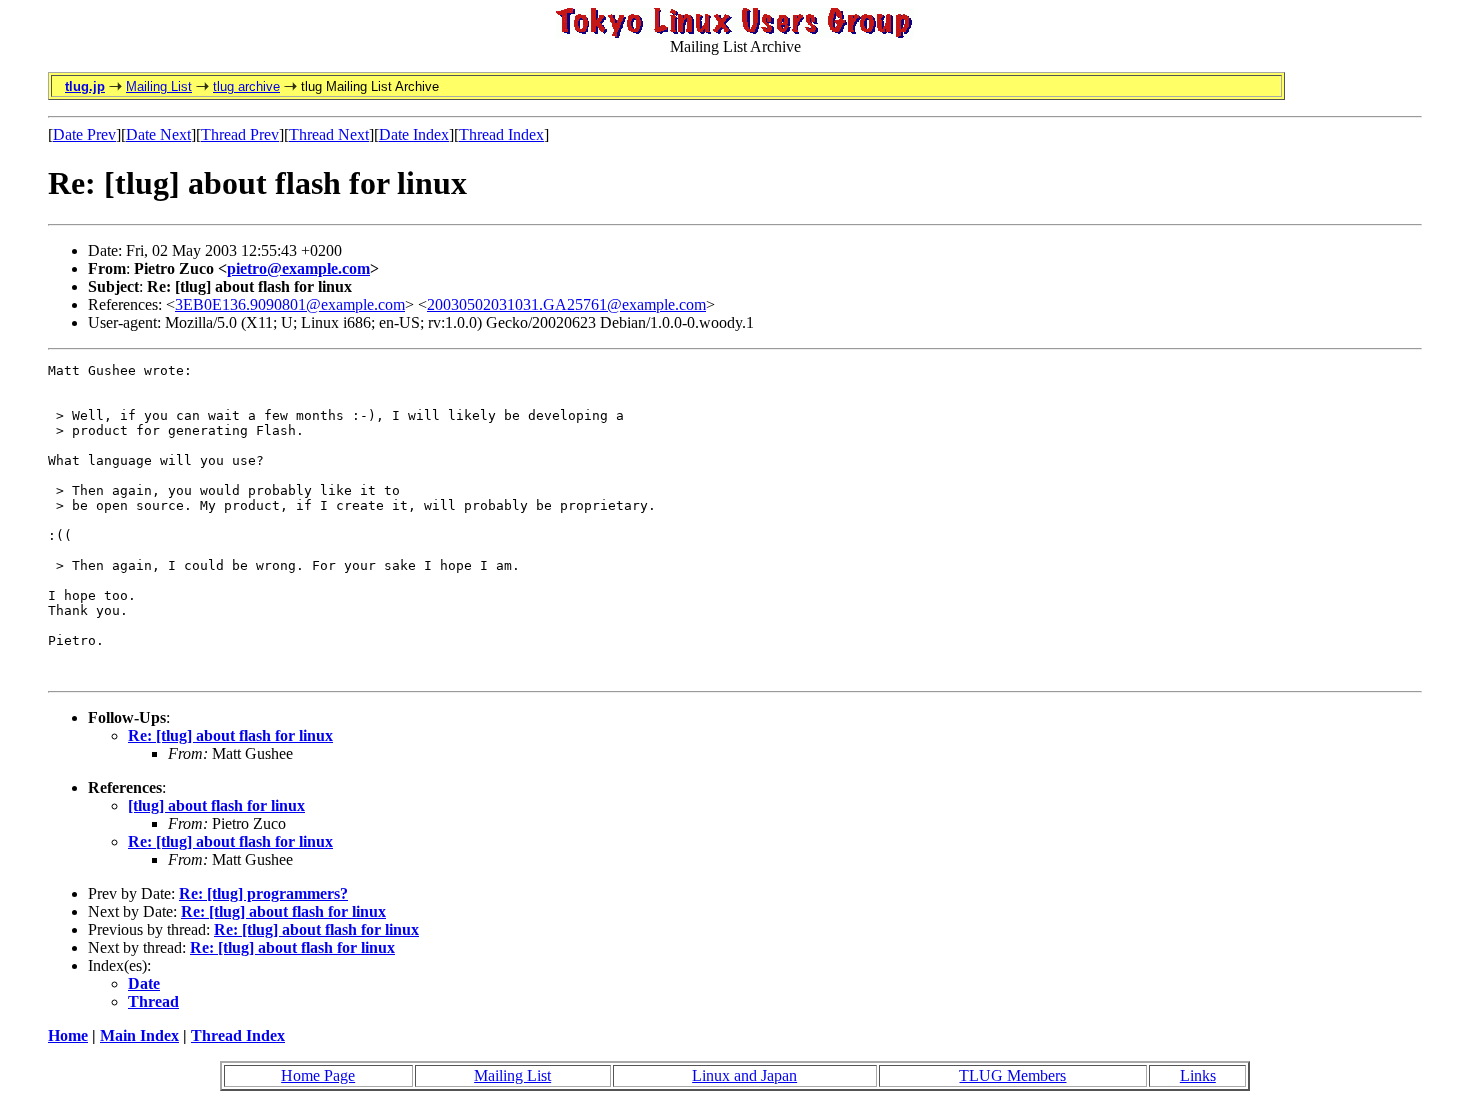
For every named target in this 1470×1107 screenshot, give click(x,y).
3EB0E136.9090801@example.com (290, 304)
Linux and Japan (744, 1075)
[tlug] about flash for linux (216, 805)
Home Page (318, 1075)
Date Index (414, 134)
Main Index (139, 1035)
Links (1198, 1075)
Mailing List (159, 86)
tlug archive (246, 86)
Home (68, 1035)
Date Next (158, 134)
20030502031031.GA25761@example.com (566, 304)
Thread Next (329, 134)
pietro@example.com (298, 268)
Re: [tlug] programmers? (263, 893)
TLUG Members (1012, 1075)
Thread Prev (240, 134)
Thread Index (501, 134)
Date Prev (84, 134)
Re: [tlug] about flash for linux (230, 735)
